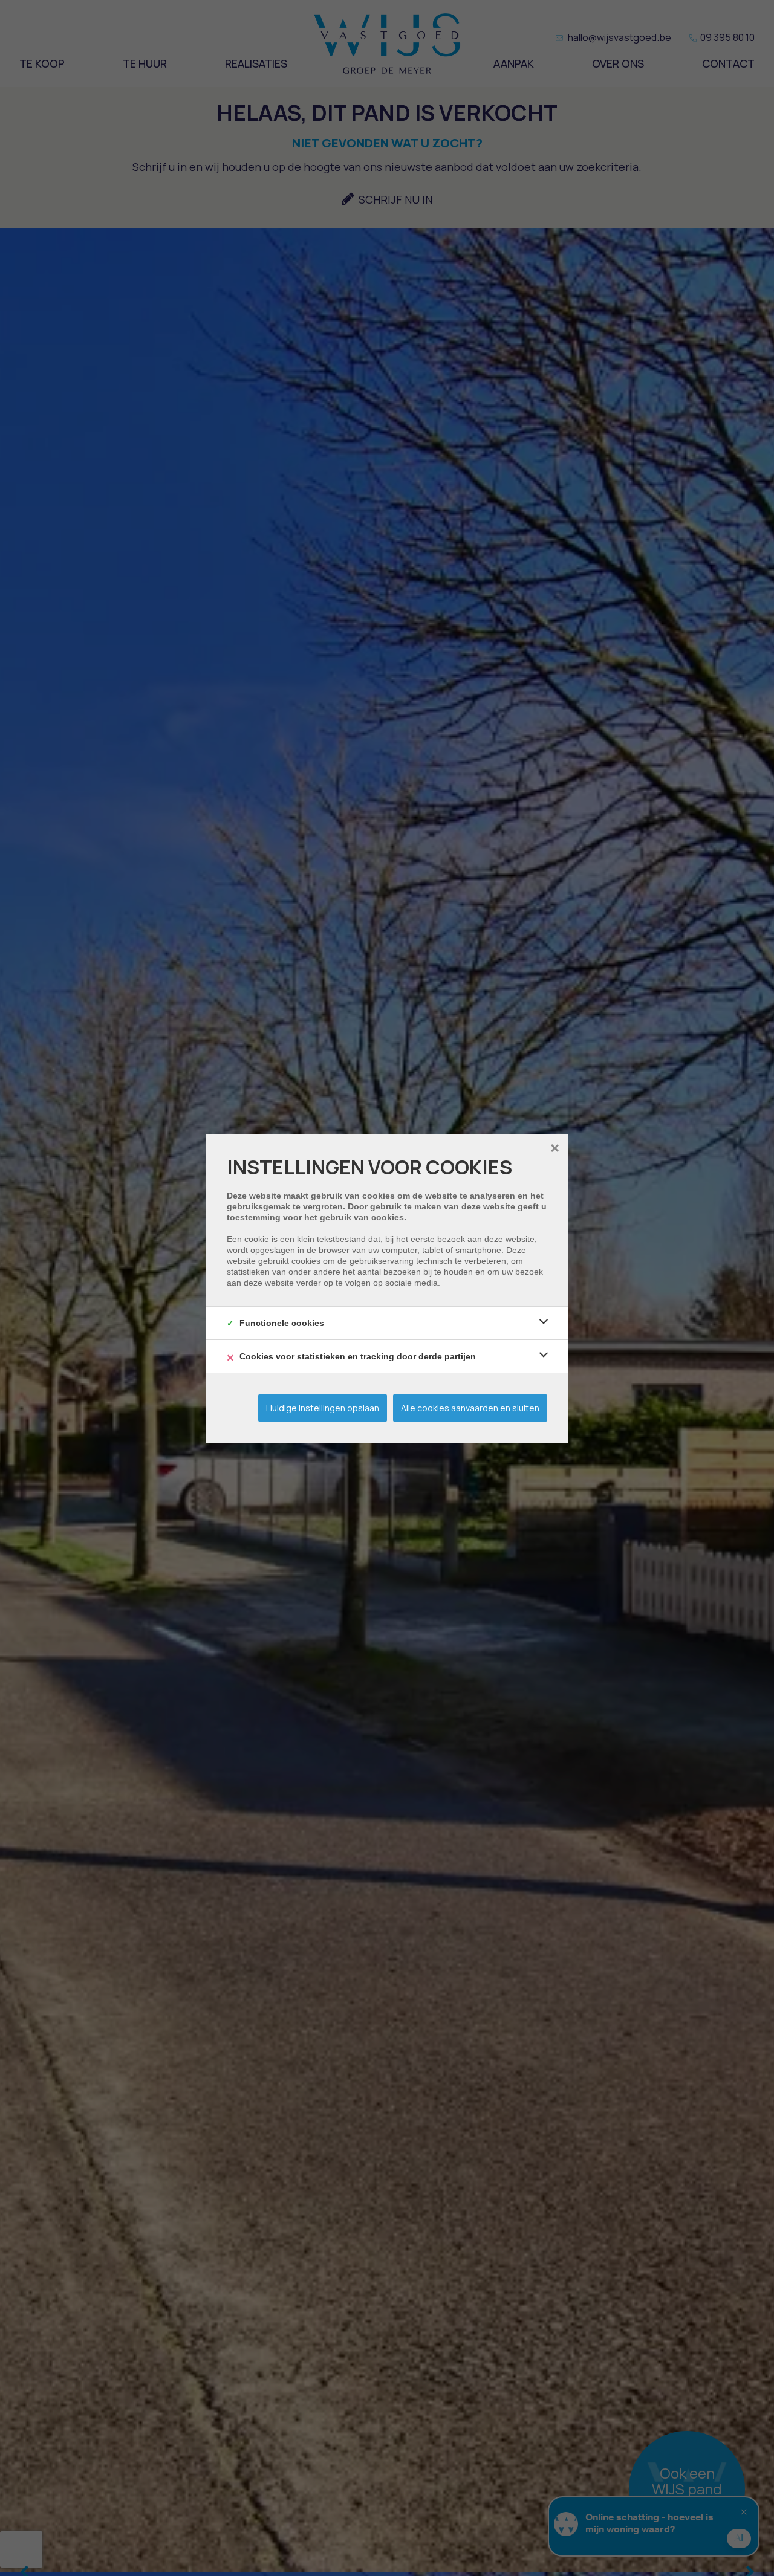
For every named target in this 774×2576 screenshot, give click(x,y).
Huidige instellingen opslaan (323, 1408)
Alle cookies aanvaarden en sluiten (470, 1408)
